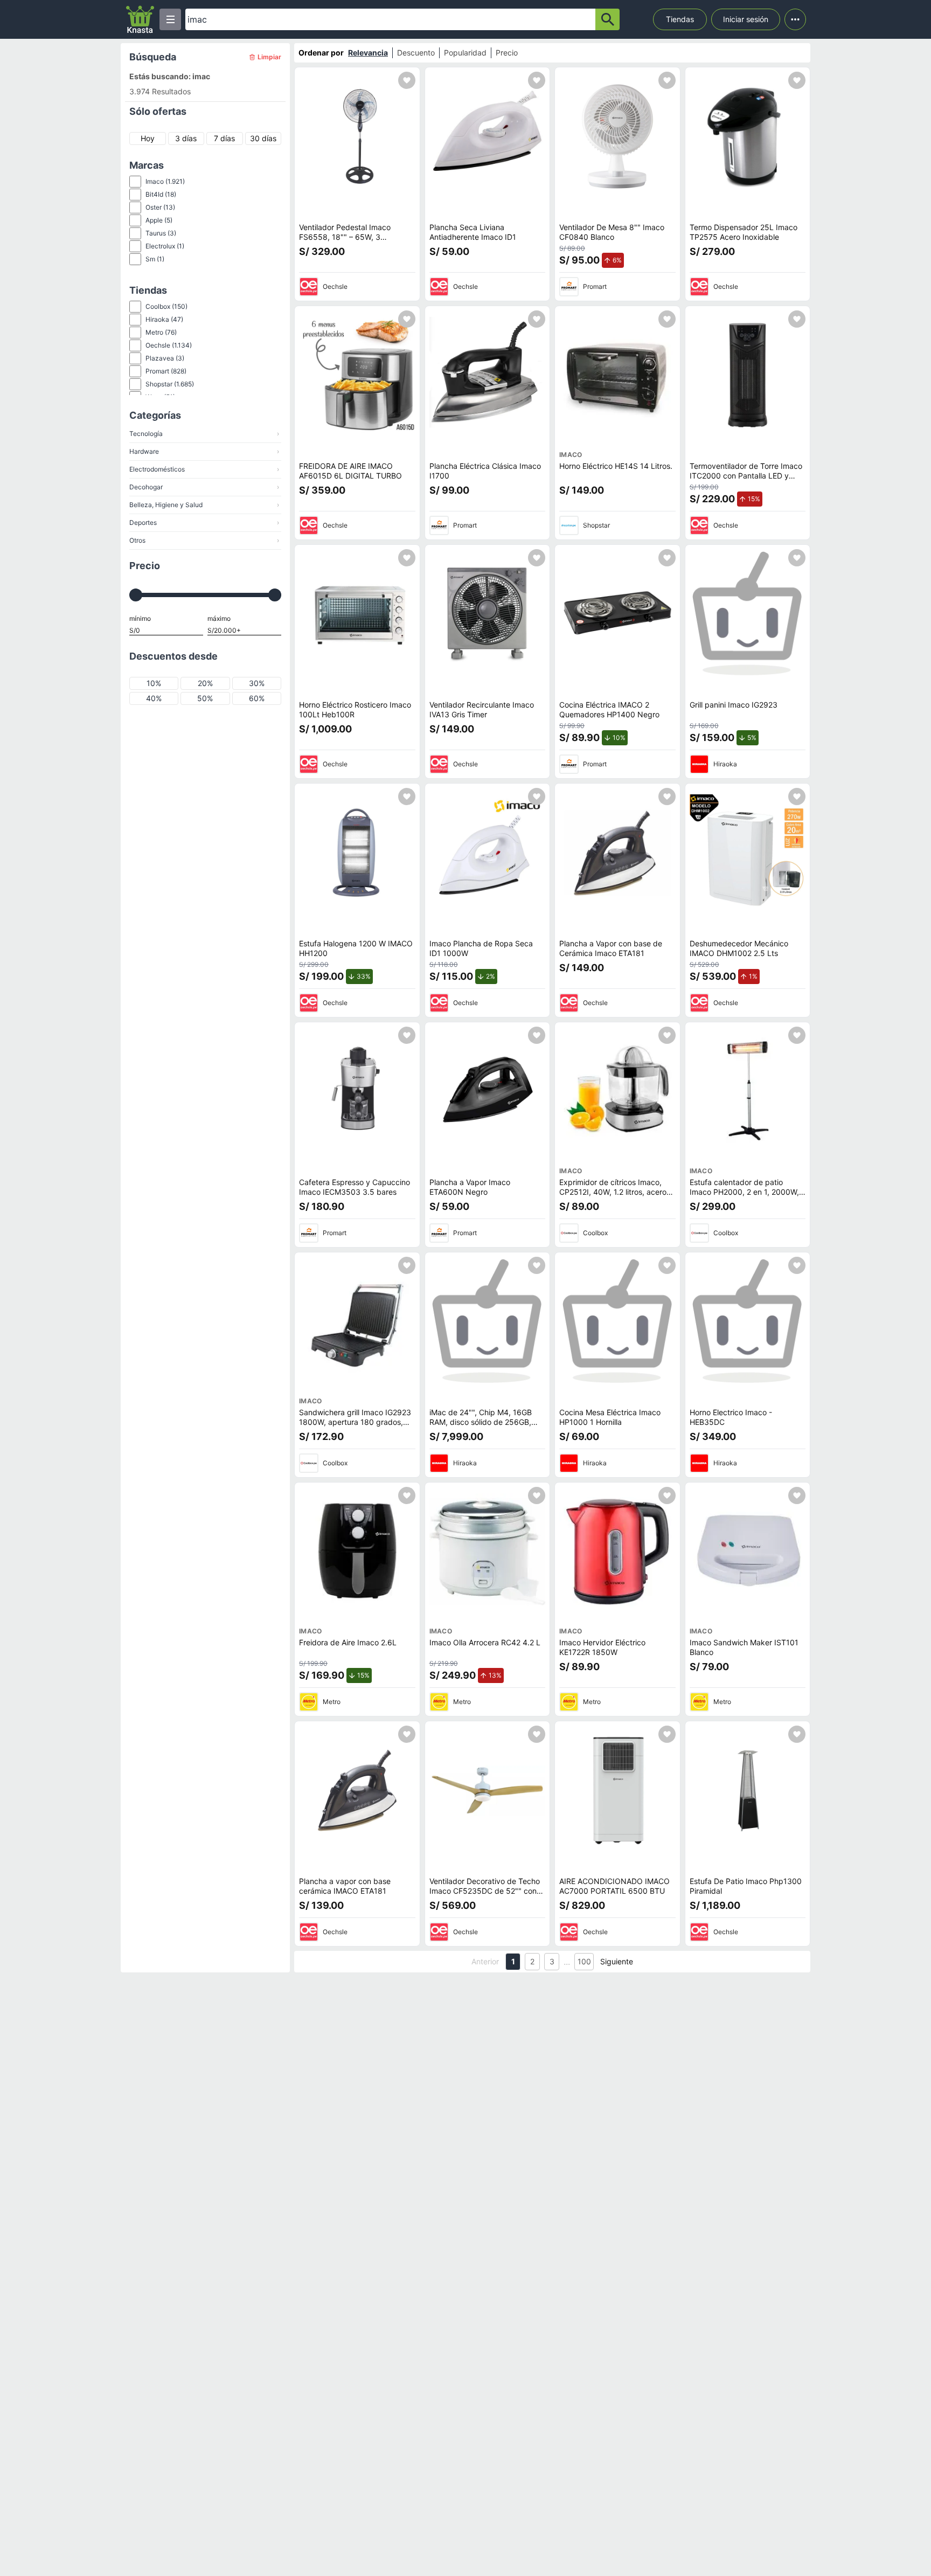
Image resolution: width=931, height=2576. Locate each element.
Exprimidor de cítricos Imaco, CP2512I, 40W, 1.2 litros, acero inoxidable (613, 1192)
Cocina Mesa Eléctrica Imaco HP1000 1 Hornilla (610, 1417)
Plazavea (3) (165, 358)
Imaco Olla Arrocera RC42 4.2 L (485, 1642)
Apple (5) (159, 220)
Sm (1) (155, 259)
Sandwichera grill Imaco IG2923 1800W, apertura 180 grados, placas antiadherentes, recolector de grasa (355, 1427)
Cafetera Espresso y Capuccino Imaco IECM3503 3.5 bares (355, 1187)
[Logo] (140, 19)
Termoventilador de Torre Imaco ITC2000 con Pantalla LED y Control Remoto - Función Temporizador (746, 480)
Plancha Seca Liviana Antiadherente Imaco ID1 (473, 232)
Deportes (204, 522)
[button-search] (607, 19)
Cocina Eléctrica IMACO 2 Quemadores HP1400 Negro (609, 709)
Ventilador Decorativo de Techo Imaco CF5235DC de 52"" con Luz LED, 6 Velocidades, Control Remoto (485, 1895)
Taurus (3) (161, 233)
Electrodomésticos (204, 469)
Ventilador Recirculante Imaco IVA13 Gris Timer (482, 709)
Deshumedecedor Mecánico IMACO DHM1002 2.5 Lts (739, 948)
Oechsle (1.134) (169, 345)
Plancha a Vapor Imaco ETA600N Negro (470, 1187)
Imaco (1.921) (165, 181)
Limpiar (269, 57)
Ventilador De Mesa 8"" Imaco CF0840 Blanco (612, 232)
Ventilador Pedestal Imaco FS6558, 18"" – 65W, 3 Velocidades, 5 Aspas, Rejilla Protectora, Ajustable (349, 241)
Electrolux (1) (165, 246)
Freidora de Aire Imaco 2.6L (348, 1642)
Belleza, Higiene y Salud (204, 505)
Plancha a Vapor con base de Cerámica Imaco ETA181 (611, 948)
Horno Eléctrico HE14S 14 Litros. (616, 466)
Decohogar (204, 487)
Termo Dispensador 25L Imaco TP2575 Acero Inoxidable (744, 232)
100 (584, 1961)
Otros (204, 540)
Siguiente (617, 1961)
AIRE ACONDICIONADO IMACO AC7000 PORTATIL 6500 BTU (614, 1886)
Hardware (204, 451)
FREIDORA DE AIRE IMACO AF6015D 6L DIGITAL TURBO (350, 471)
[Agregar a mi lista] (407, 80)
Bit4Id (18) (161, 194)
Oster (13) (160, 207)
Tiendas (680, 19)
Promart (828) (166, 371)
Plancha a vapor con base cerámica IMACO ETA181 (345, 1886)
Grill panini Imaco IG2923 (734, 705)
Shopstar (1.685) (170, 384)
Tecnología (204, 434)
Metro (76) (161, 332)
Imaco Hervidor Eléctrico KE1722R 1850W (602, 1647)
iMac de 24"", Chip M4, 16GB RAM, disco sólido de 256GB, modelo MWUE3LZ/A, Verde (481, 1422)
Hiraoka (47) (164, 319)
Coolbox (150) (166, 306)
